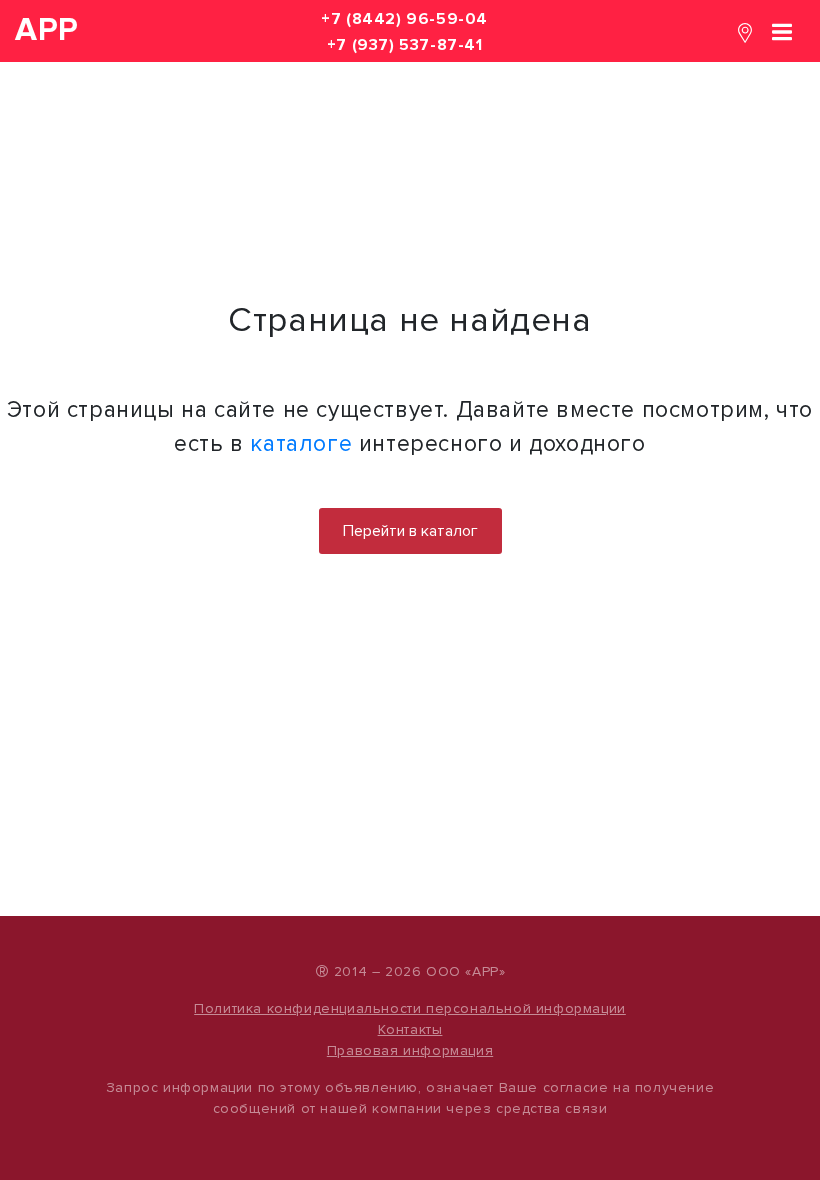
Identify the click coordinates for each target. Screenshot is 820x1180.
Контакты (410, 1029)
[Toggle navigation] (782, 30)
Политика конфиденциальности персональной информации (410, 1008)
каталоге (301, 444)
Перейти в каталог (410, 531)
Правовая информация (410, 1050)
